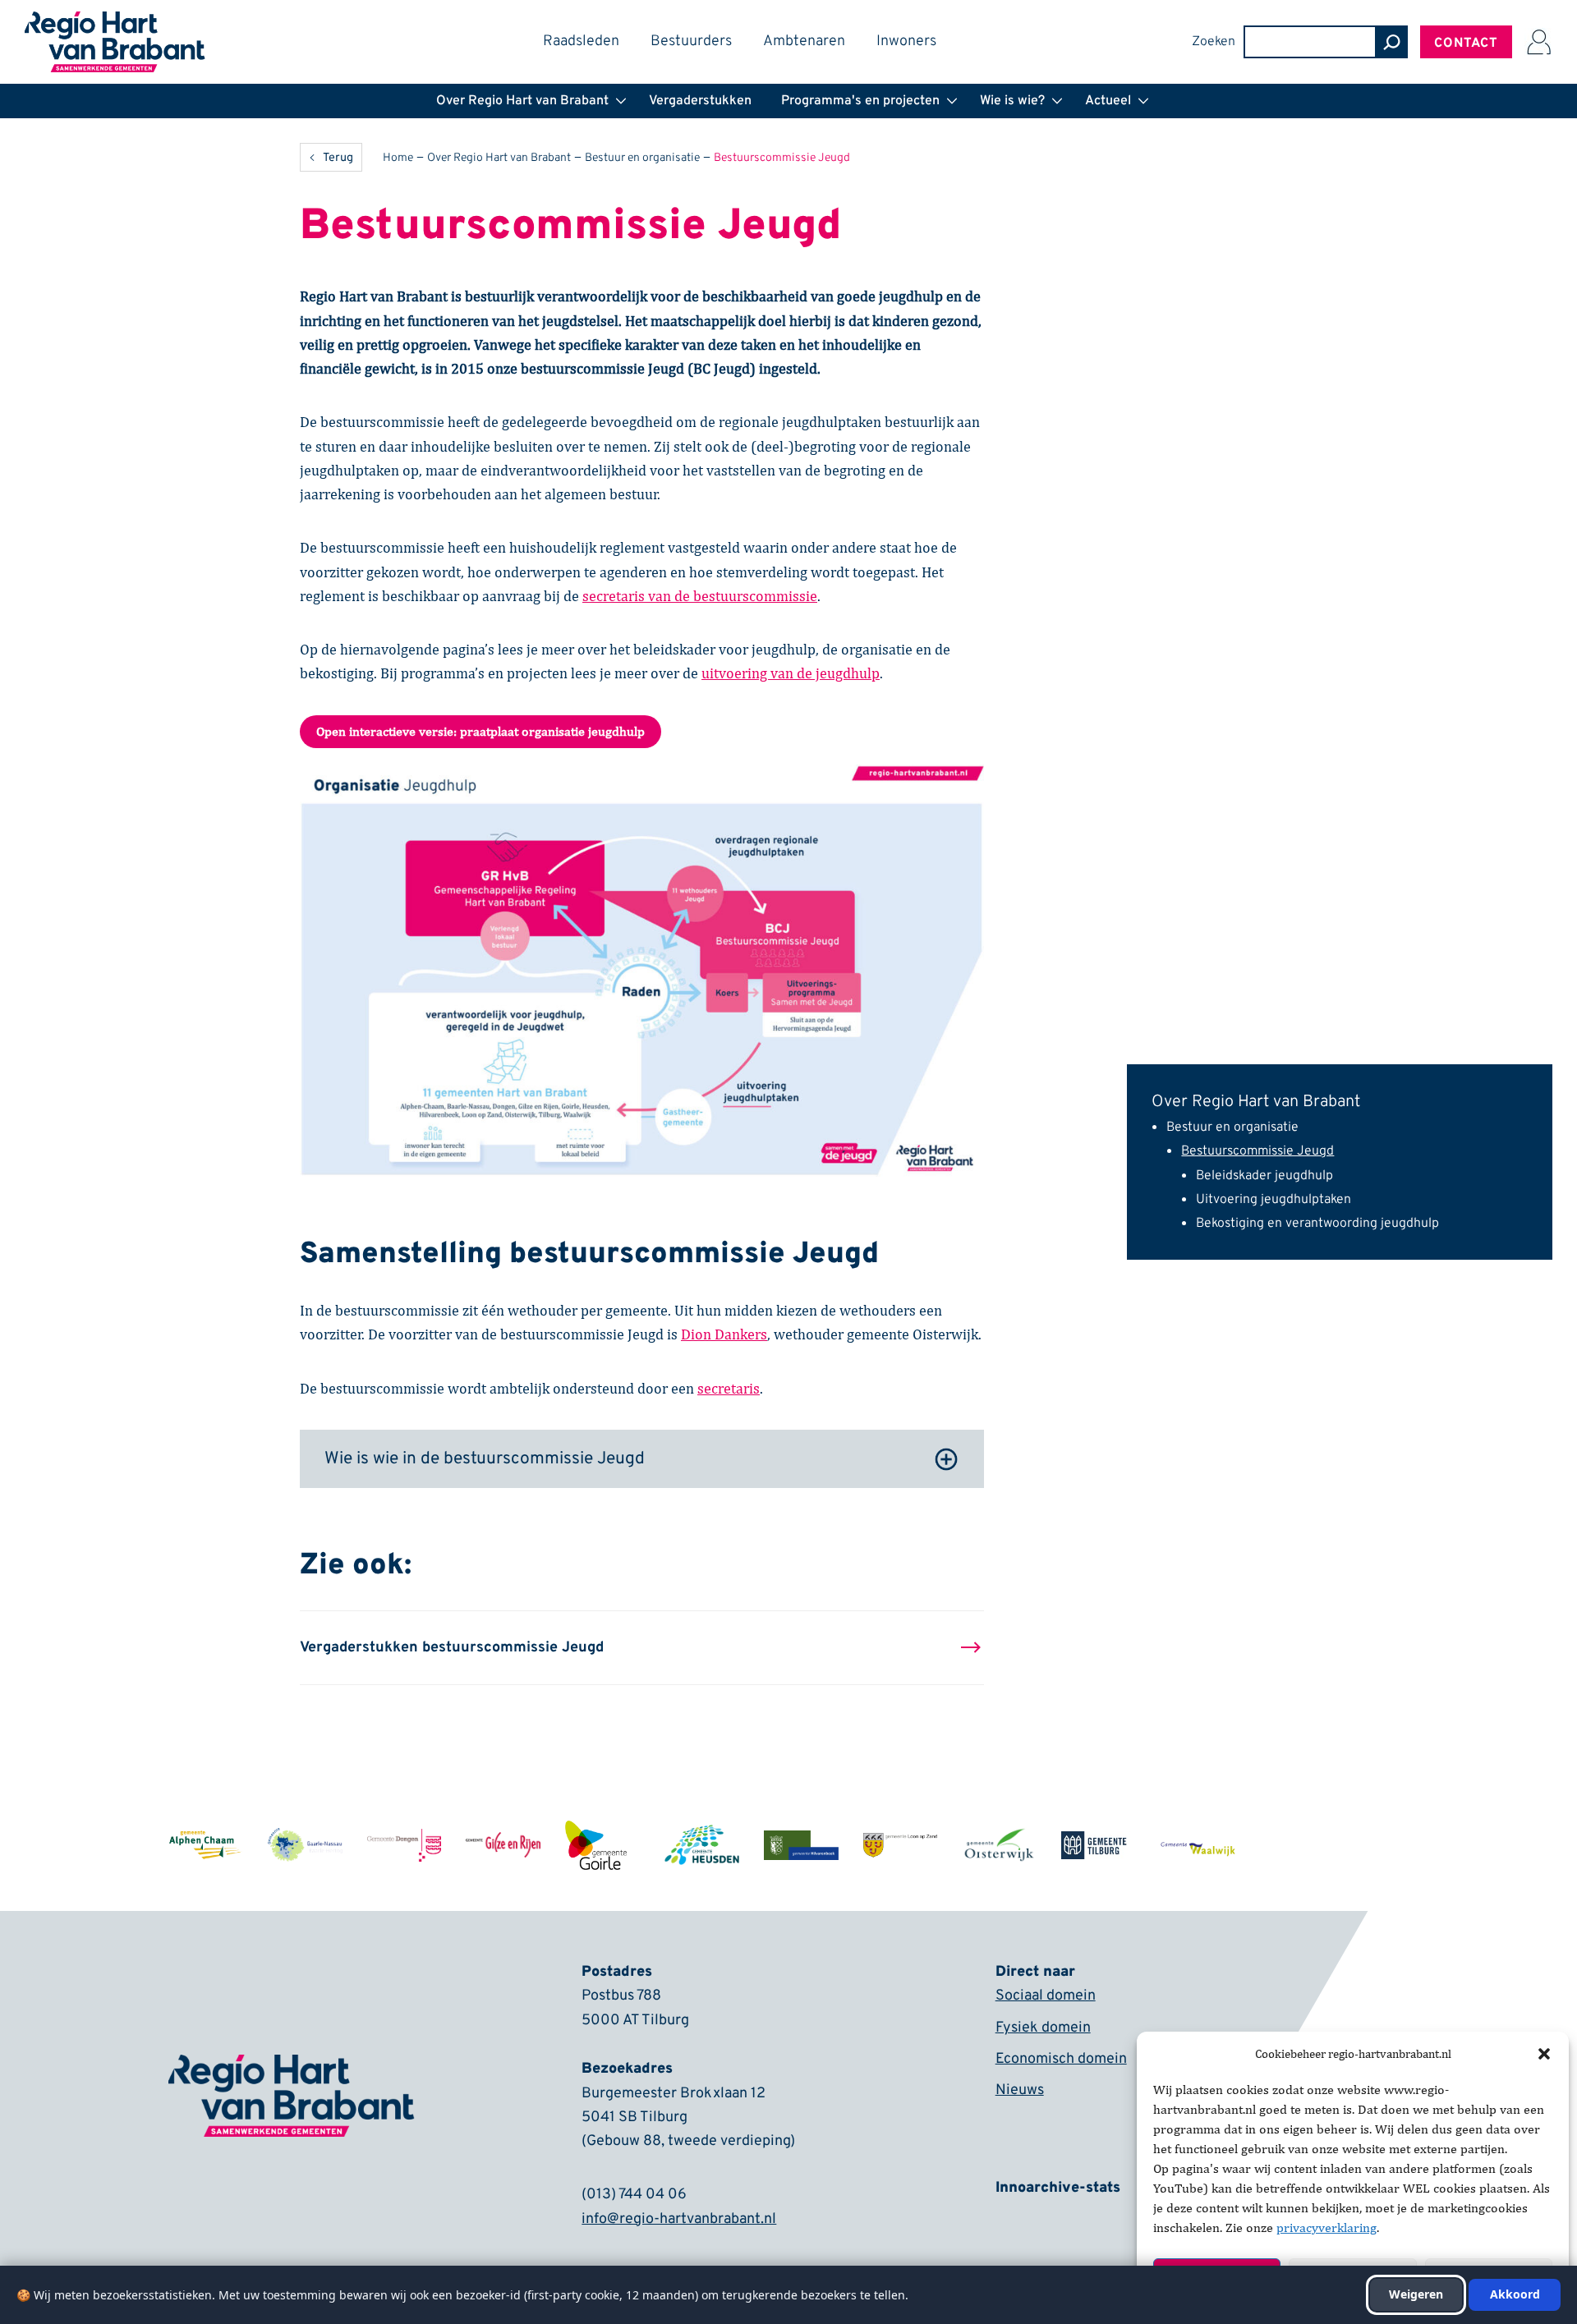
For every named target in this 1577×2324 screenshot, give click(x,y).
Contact (1466, 44)
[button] (1544, 2054)
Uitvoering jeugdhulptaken (1274, 1200)
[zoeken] (1391, 42)
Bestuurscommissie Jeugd (1257, 1151)
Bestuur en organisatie (1232, 1128)
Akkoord (1515, 2294)
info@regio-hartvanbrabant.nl (679, 2219)
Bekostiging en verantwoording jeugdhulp (1317, 1224)
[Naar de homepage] (115, 22)
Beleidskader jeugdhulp (1264, 1176)
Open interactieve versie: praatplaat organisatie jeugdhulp (480, 731)
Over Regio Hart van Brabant (1256, 1102)
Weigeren (1416, 2294)
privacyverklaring (1326, 2228)
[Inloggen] (1538, 42)
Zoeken (1214, 42)
